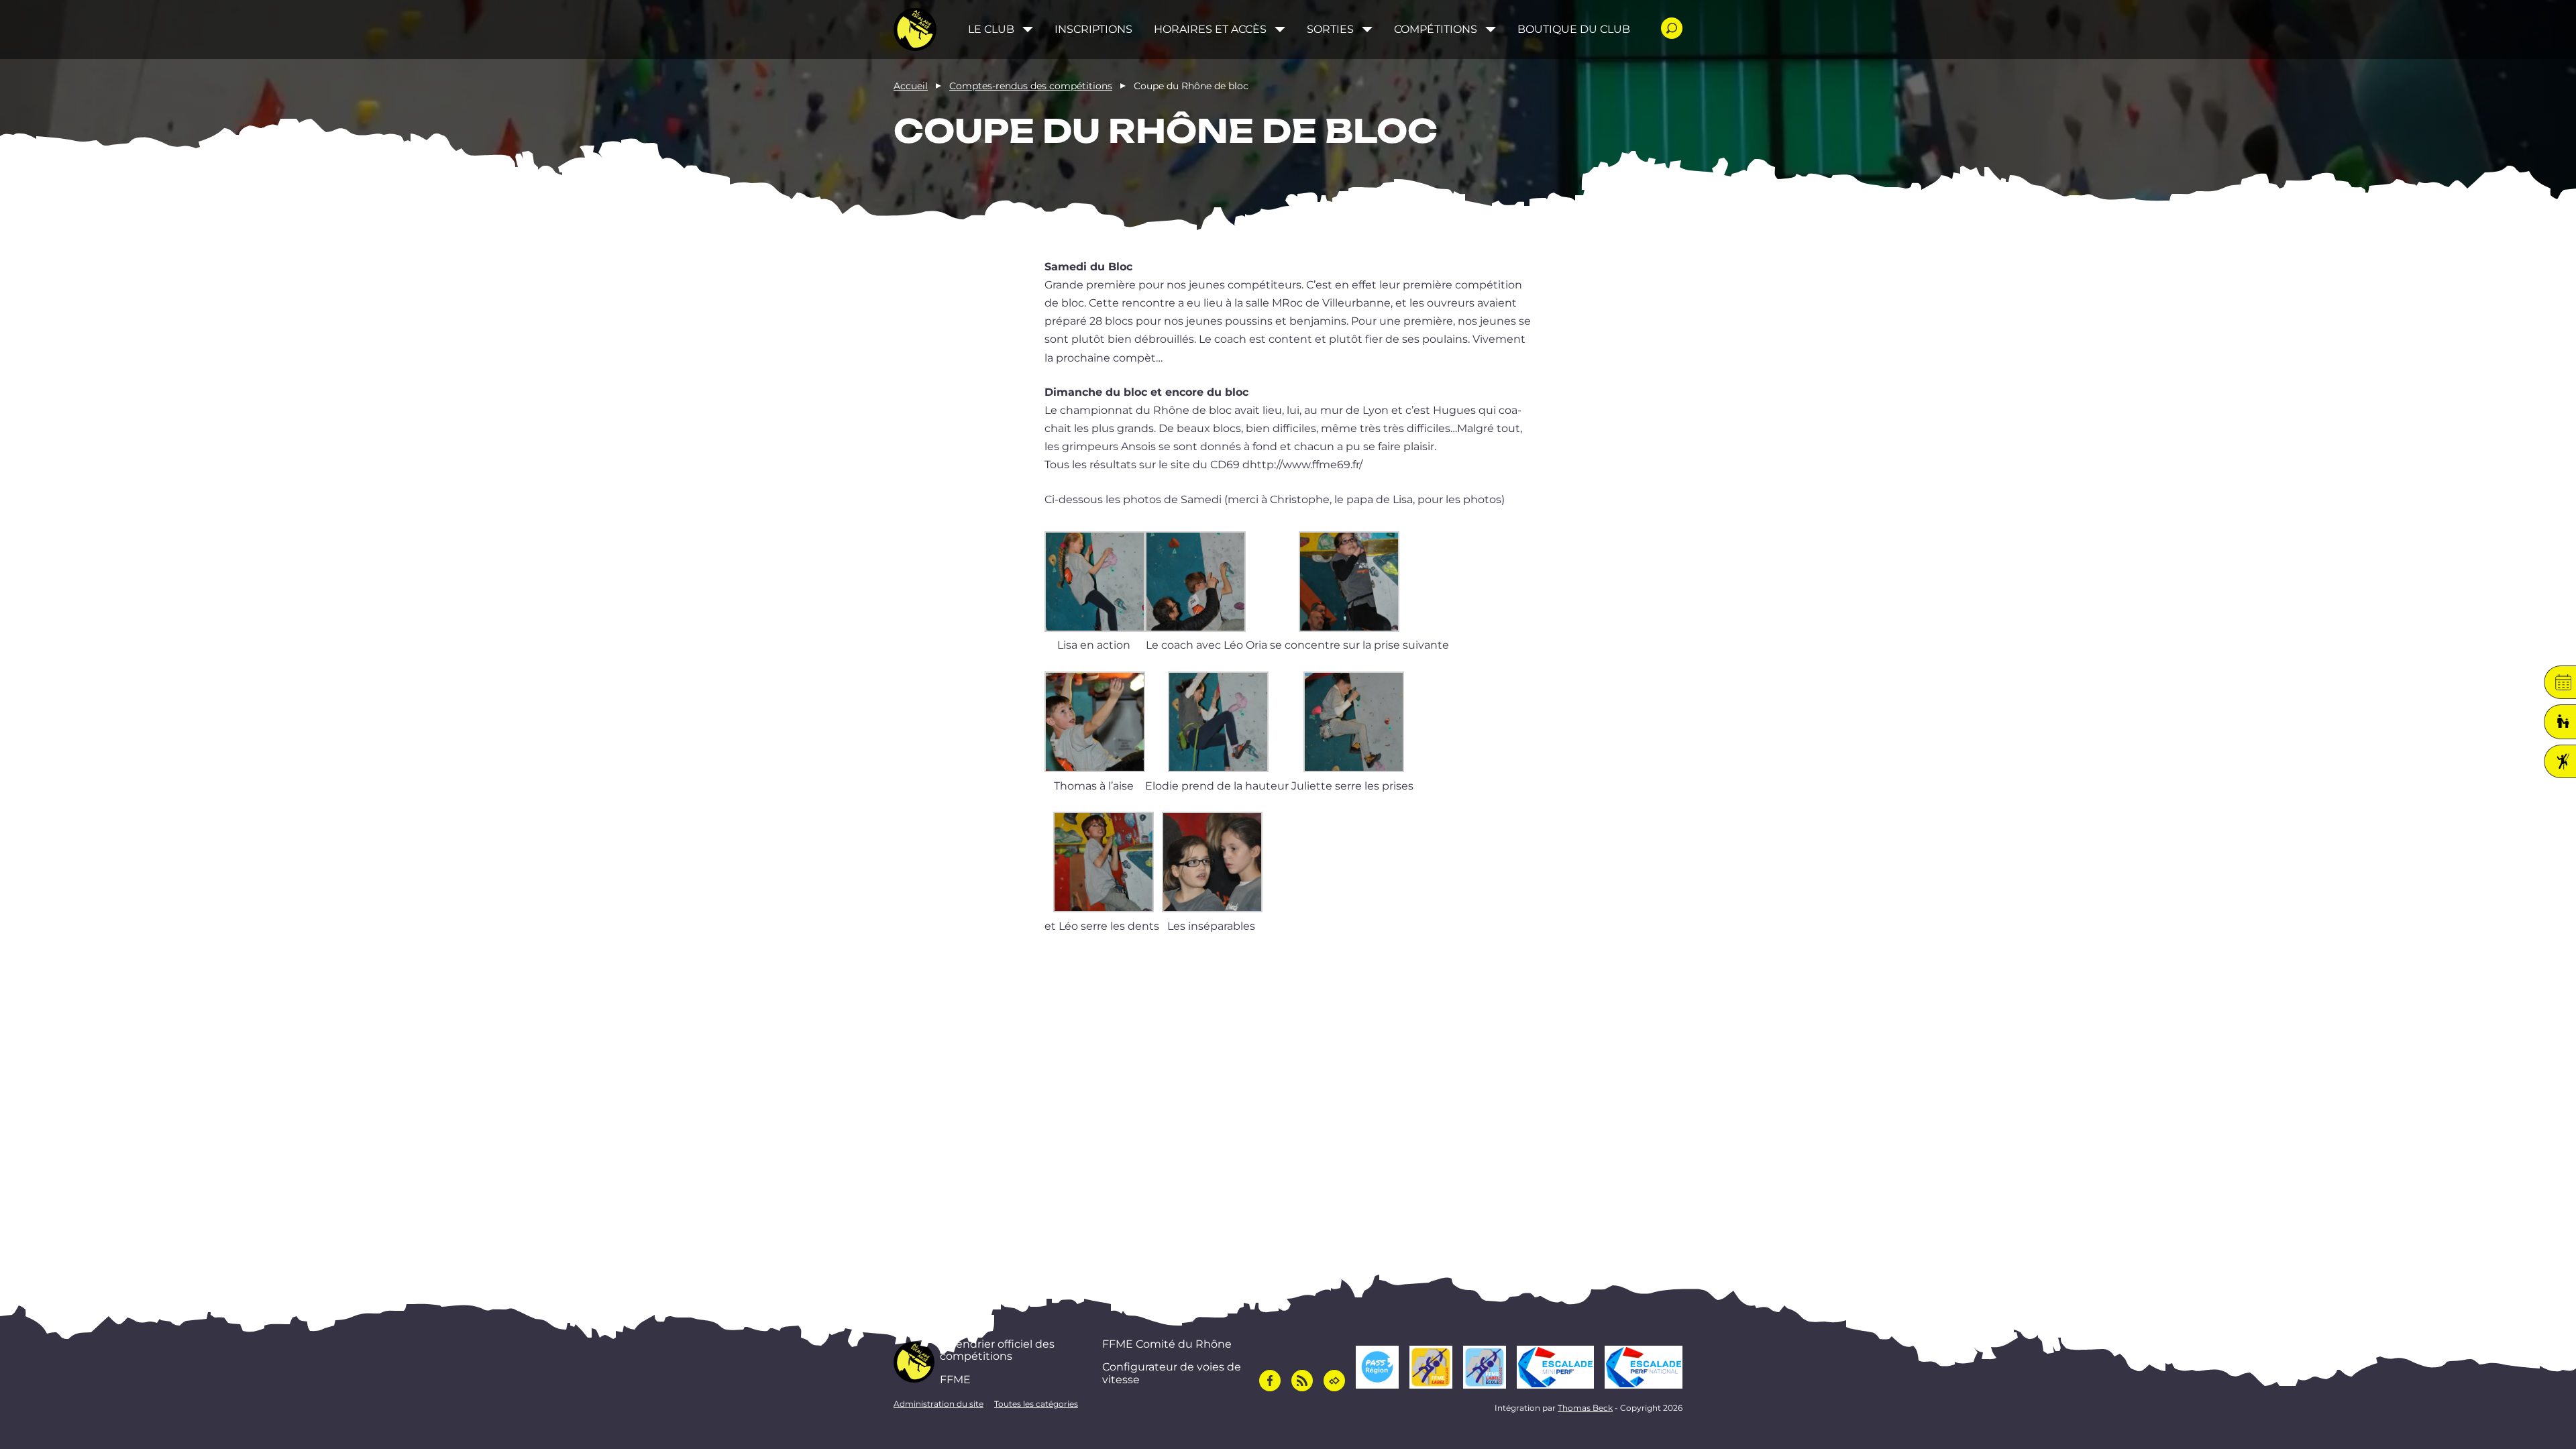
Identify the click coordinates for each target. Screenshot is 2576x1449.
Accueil (911, 86)
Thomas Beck (1585, 1408)
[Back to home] (915, 30)
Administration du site (938, 1404)
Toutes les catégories (1036, 1404)
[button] (1095, 593)
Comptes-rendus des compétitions (1031, 86)
